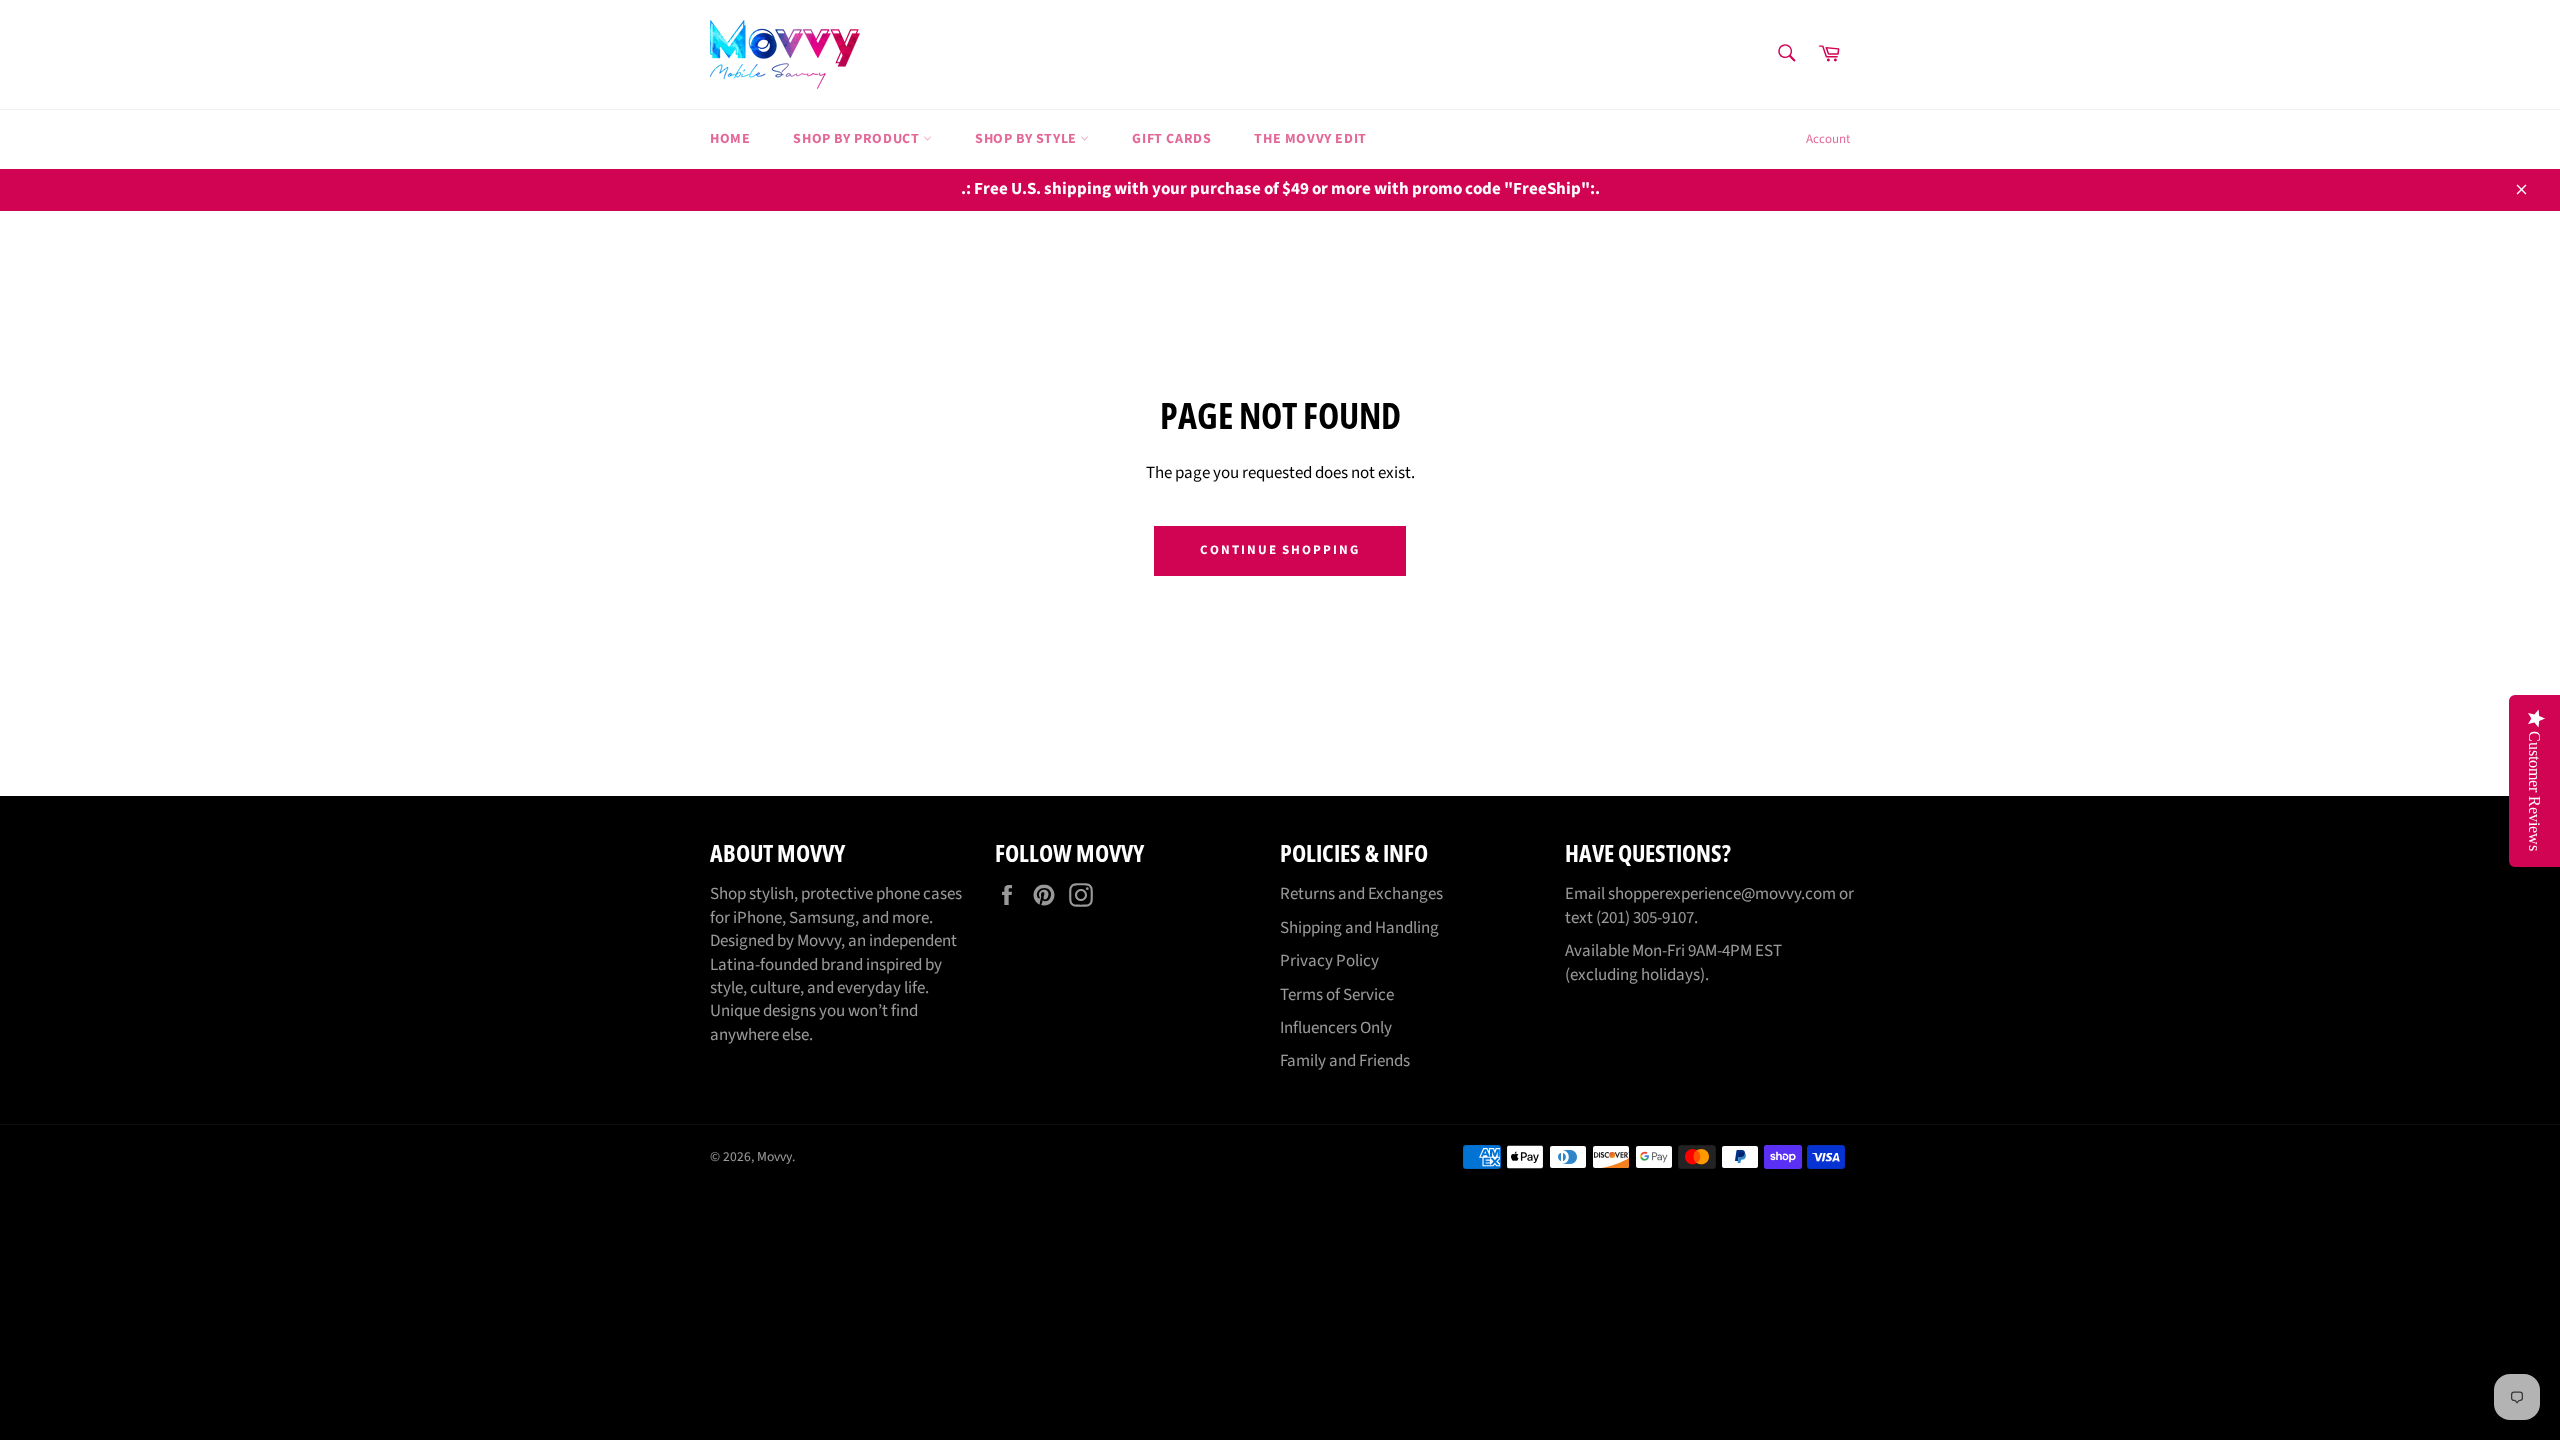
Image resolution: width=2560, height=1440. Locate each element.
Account (1828, 139)
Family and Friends (1345, 1061)
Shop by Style (1027, 139)
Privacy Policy (1329, 961)
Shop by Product (858, 139)
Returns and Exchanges (1361, 894)
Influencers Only (1336, 1028)
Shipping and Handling (1359, 928)
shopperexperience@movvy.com (1722, 894)
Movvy (774, 1156)
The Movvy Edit (1310, 139)
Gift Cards (1171, 139)
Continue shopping (1280, 550)
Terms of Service (1337, 995)
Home (730, 139)
